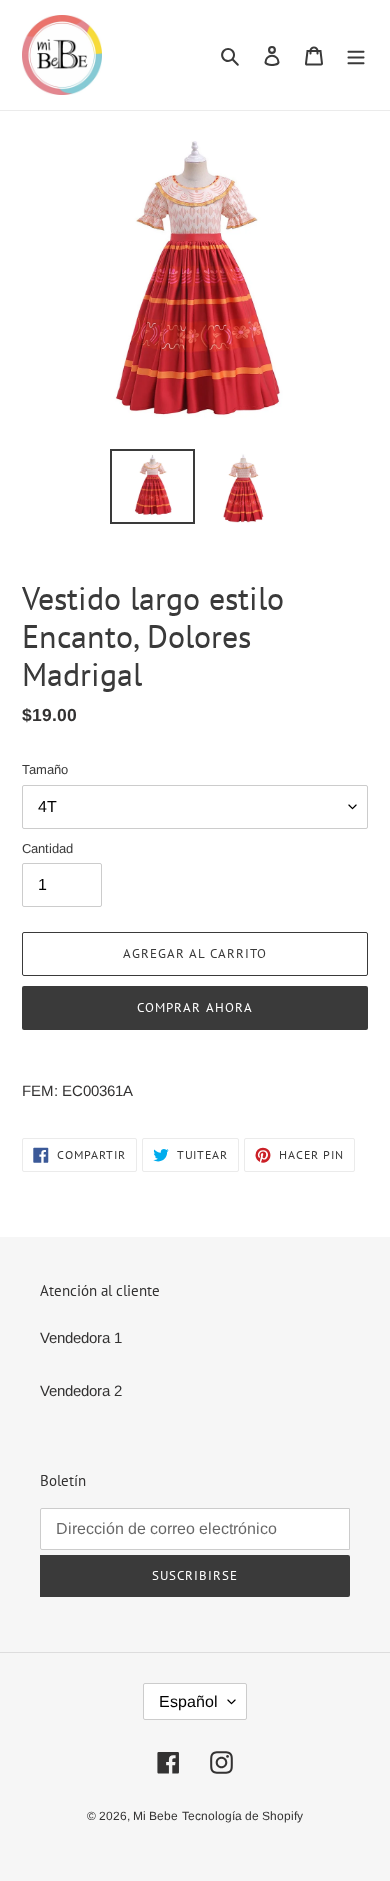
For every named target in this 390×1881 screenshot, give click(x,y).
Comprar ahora (195, 1007)
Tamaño (45, 769)
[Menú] (356, 55)
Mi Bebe (155, 1816)
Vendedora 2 (81, 1390)
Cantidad (47, 848)
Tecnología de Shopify (242, 1816)
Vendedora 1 (81, 1337)
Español (188, 1701)
